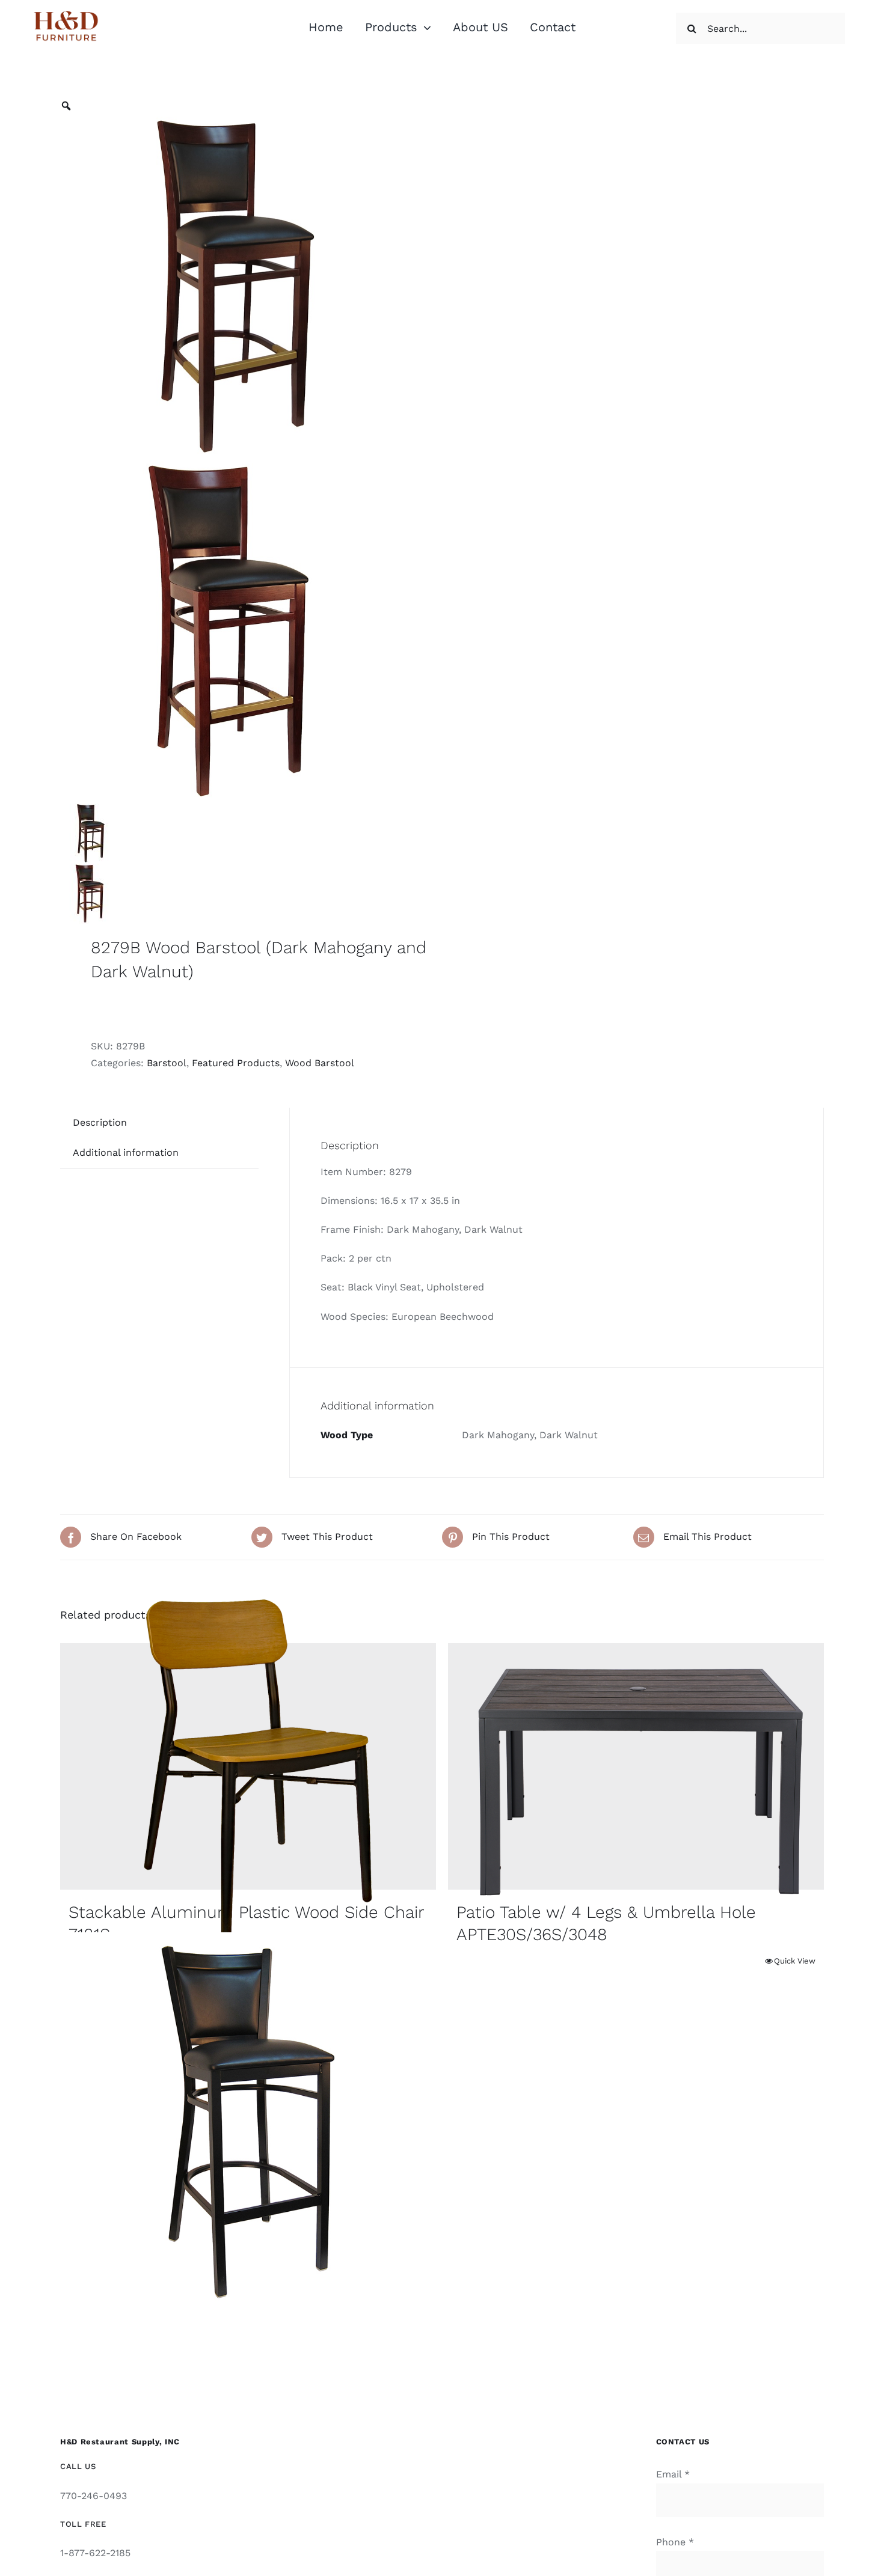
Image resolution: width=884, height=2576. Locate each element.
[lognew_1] (66, 12)
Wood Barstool (320, 1063)
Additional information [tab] (126, 1152)
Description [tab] (100, 1122)
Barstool (167, 1063)
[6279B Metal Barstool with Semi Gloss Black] (248, 2120)
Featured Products (236, 1063)
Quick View (795, 1961)
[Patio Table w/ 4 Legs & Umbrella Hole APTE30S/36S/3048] (636, 1766)
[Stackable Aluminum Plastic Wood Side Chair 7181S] (248, 1766)
